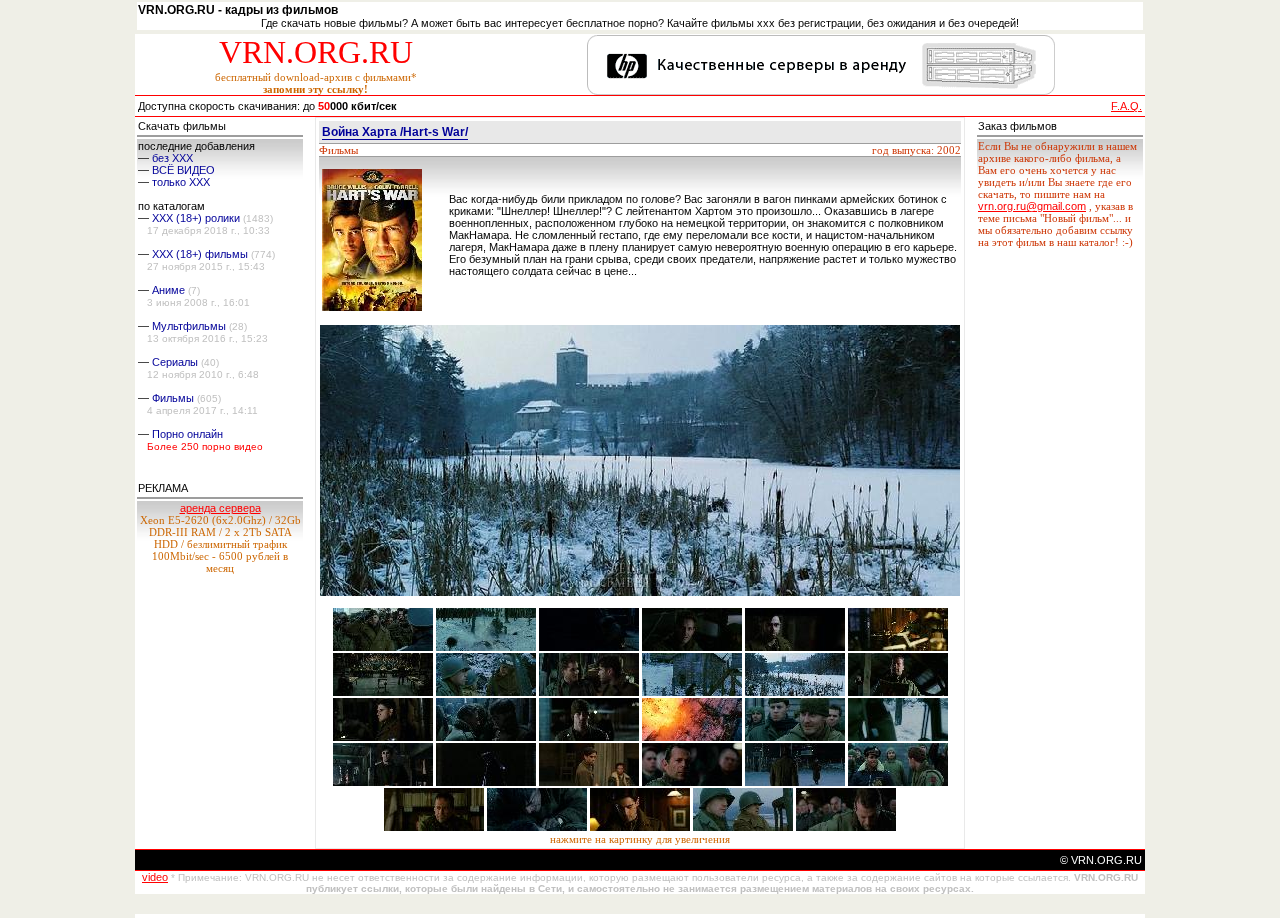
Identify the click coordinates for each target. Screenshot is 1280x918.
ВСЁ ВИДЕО (183, 170)
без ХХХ (172, 158)
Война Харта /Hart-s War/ (395, 132)
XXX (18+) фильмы (200, 254)
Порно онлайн (187, 434)
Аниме (168, 290)
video (155, 877)
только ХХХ (181, 182)
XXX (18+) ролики (196, 218)
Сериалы (175, 362)
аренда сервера (220, 508)
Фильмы (173, 398)
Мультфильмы (189, 326)
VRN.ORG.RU (316, 52)
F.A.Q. (1126, 106)
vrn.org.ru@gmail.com (1032, 206)
